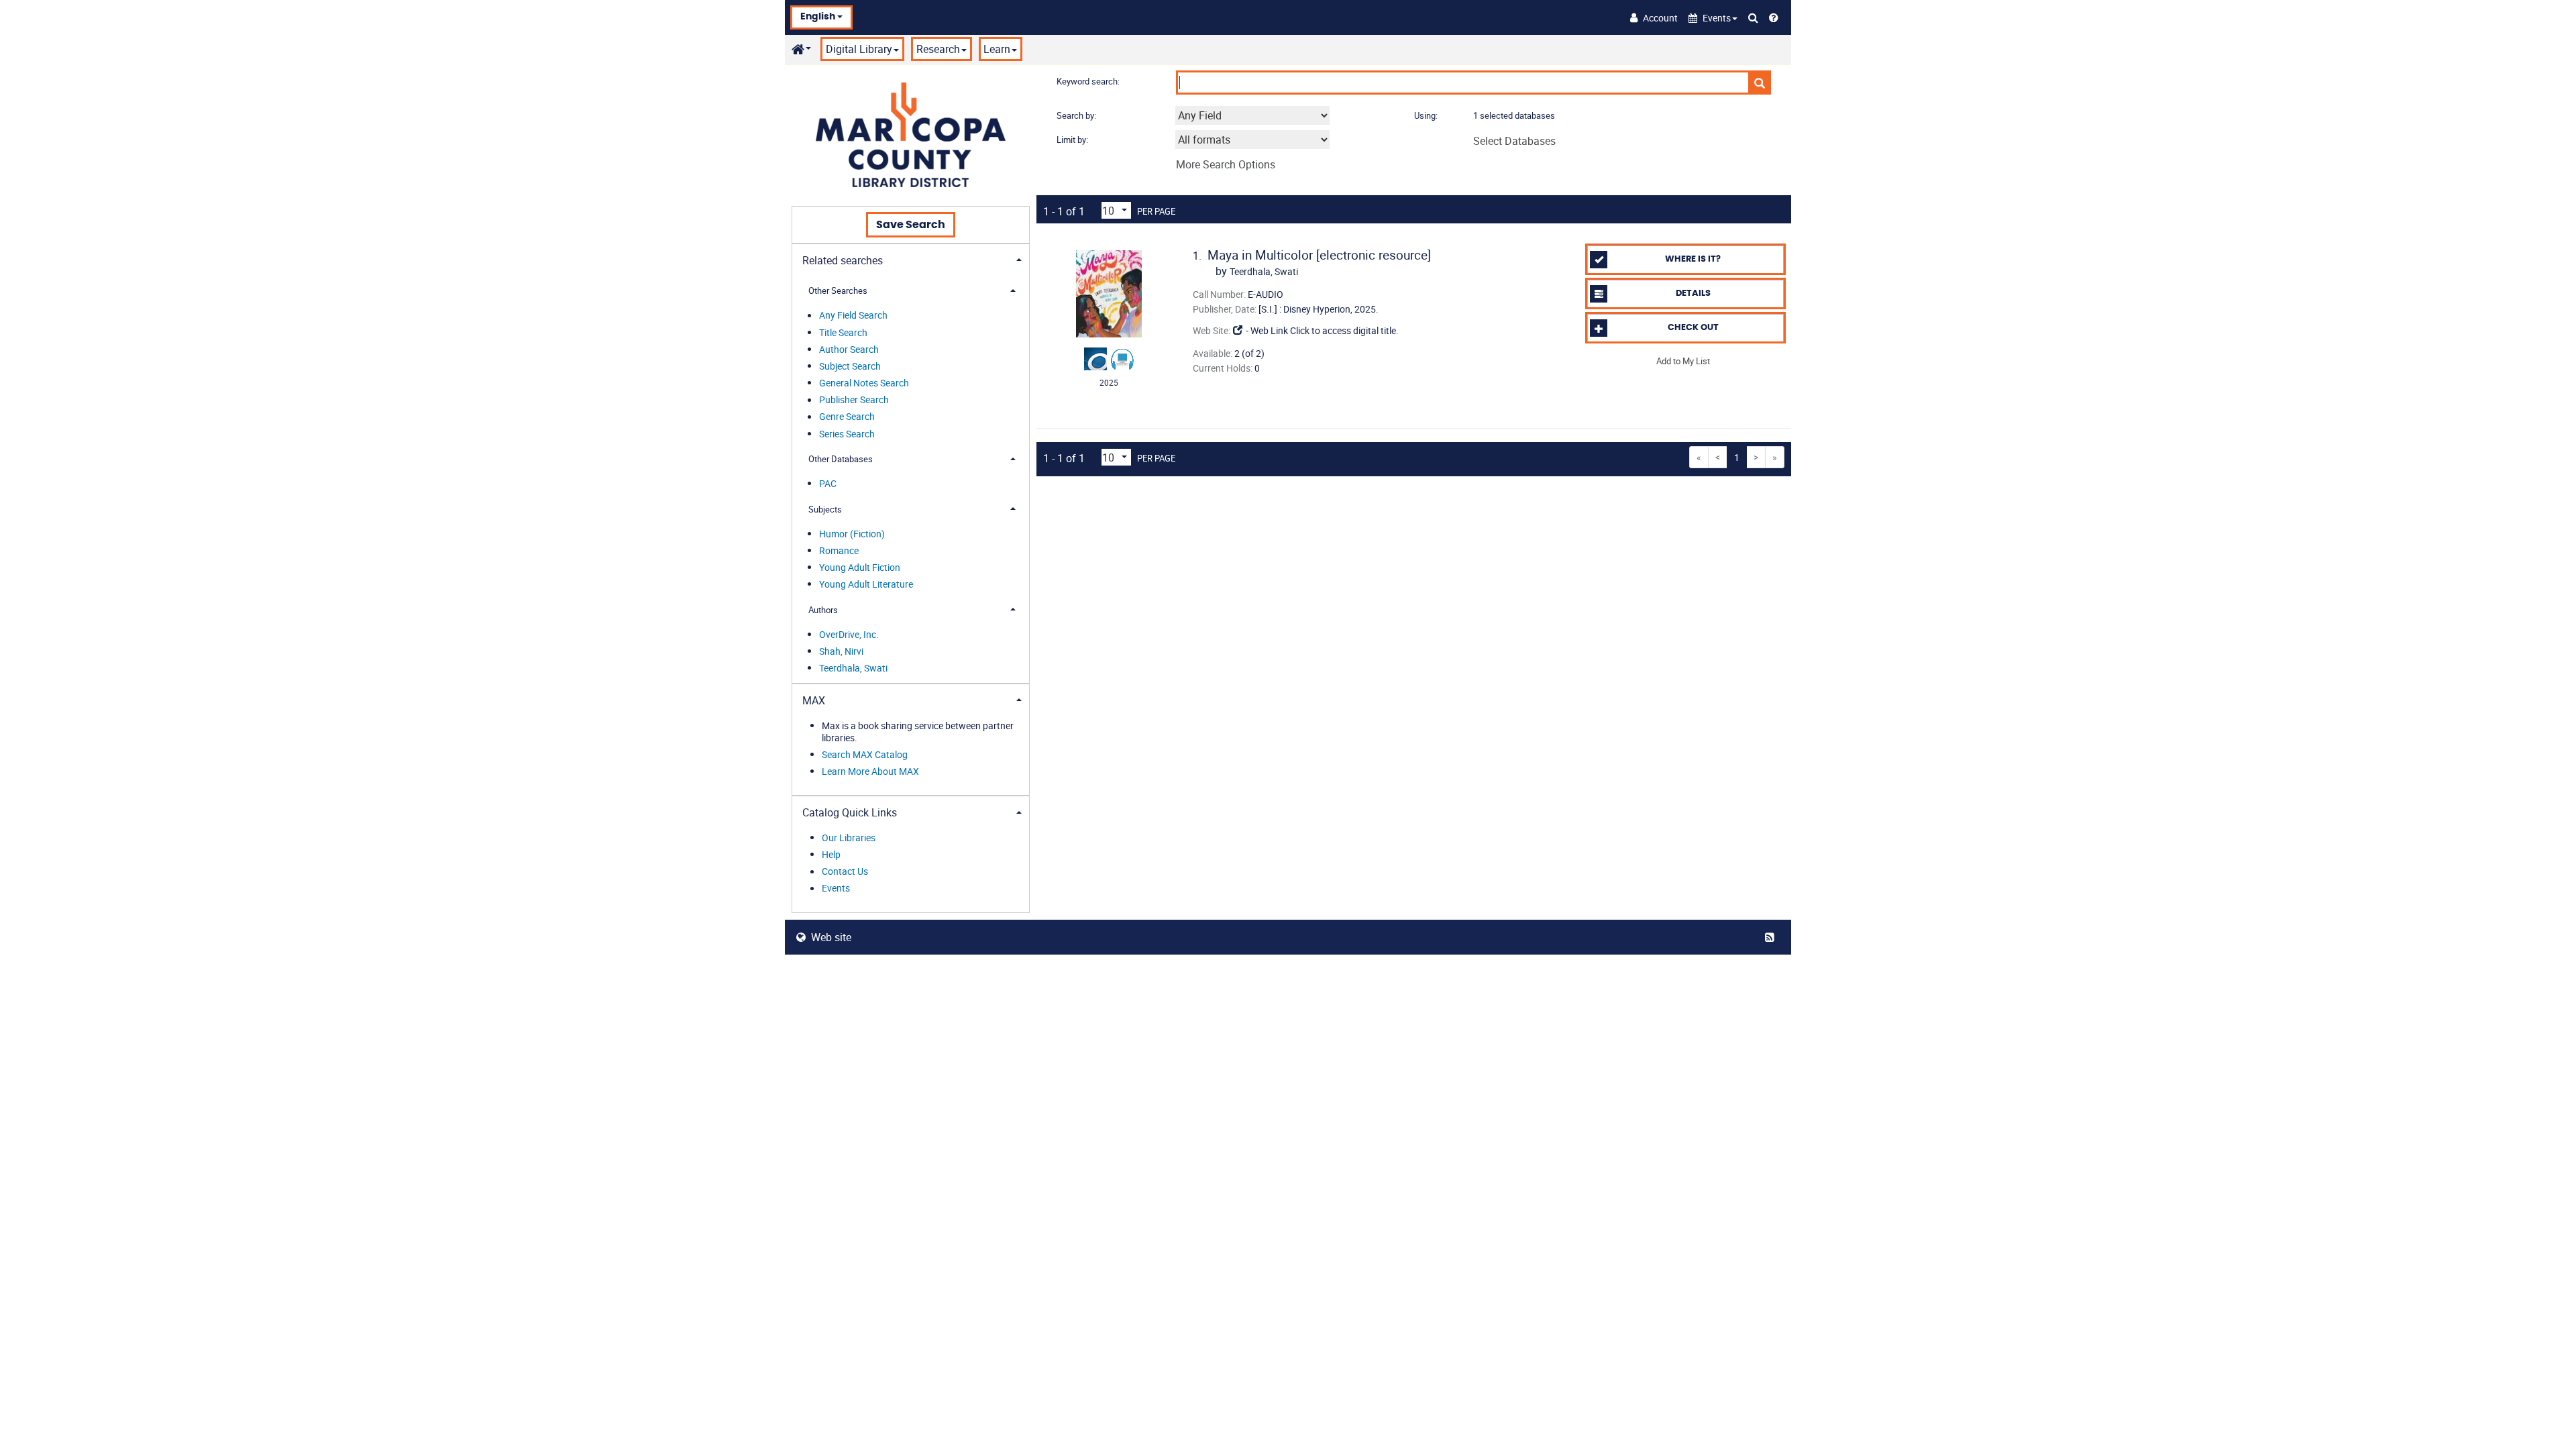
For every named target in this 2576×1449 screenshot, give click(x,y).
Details (1693, 293)
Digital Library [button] (859, 49)
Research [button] (938, 49)
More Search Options (1226, 164)
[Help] (1774, 17)
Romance (839, 550)
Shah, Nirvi (841, 651)
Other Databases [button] (841, 459)
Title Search (843, 332)
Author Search (849, 349)
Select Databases (1514, 141)
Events (836, 889)
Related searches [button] (843, 260)
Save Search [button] (911, 225)
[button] (1713, 18)
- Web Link (1266, 330)
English (819, 17)
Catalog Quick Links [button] (850, 812)
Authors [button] (823, 610)
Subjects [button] (825, 509)
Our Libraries (849, 838)
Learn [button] (997, 49)
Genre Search (847, 417)
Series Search (847, 434)
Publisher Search (854, 400)
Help (831, 854)
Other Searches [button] (838, 290)
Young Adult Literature (866, 584)
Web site (831, 937)
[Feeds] (1772, 937)
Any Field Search (853, 316)
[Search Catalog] (1753, 17)
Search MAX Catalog (865, 754)
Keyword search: (1089, 81)
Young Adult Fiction (860, 567)
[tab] (911, 259)
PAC (828, 483)
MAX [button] (814, 700)
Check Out (1693, 328)
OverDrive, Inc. (849, 634)
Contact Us (845, 872)
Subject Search (850, 366)
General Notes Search (864, 383)
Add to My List (1683, 360)
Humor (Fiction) (852, 534)
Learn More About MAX (870, 771)
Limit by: (1073, 140)
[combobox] (1252, 115)
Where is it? (1693, 259)
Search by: (1077, 115)
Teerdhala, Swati (853, 668)
